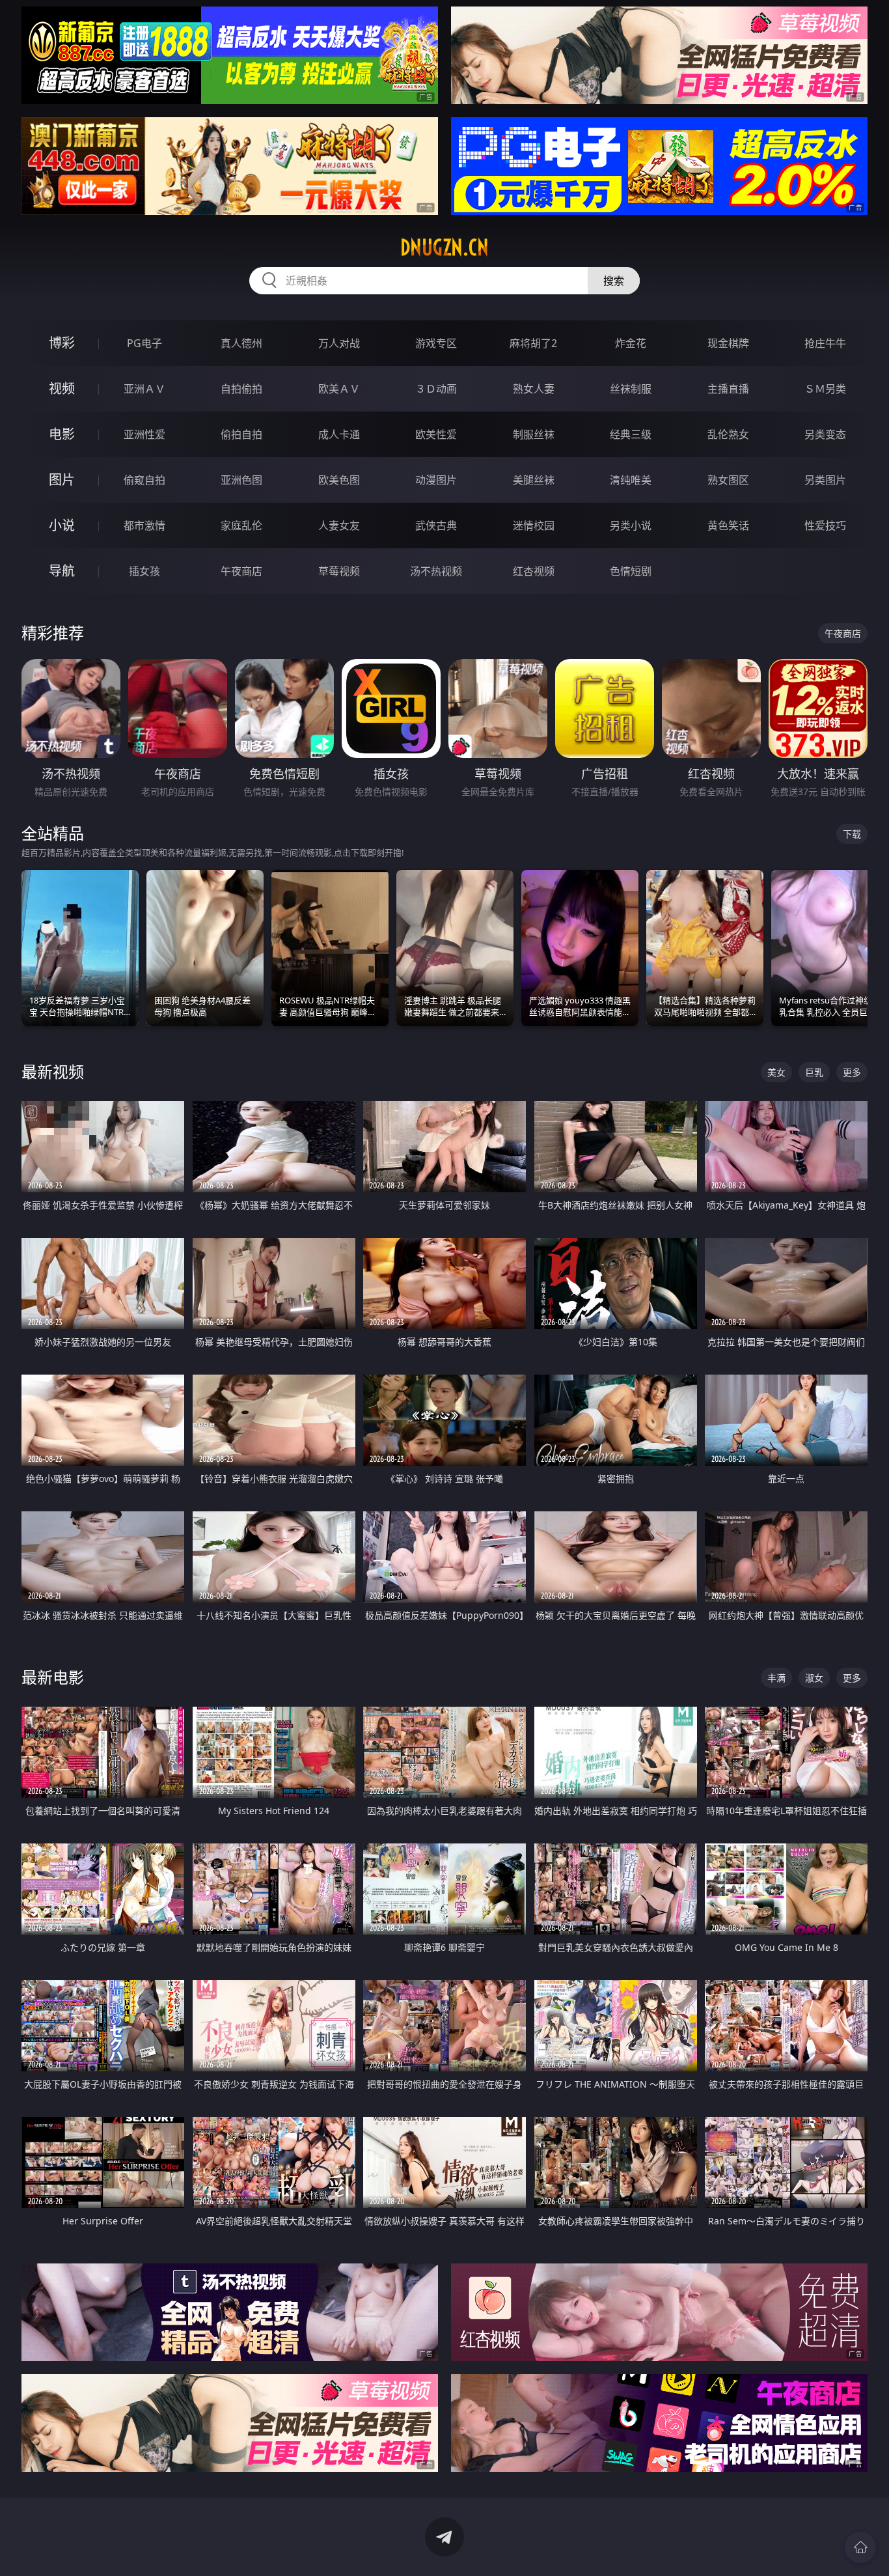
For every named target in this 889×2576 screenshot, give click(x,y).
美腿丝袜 (534, 480)
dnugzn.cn (444, 247)
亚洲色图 (241, 480)
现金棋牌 (728, 343)
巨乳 (814, 1072)
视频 (62, 388)
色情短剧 (631, 571)
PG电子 (144, 343)
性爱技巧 (825, 525)
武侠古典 (436, 525)
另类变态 (825, 434)
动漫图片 (436, 480)
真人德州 (241, 343)
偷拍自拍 (241, 434)
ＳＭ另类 (825, 389)
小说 (62, 525)
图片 (62, 480)
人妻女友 (339, 525)
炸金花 (631, 343)
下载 (852, 834)
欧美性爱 (436, 434)
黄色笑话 (728, 525)
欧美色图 (339, 480)
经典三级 (631, 434)
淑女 (814, 1678)
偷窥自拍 (144, 480)
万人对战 (339, 343)
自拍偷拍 (241, 389)
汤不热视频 (436, 571)
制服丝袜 (534, 434)
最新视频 (53, 1071)
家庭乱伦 (241, 525)
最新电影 (53, 1677)
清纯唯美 (631, 480)
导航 (62, 571)
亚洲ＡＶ (144, 389)
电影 (62, 434)
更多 (852, 1072)
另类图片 (825, 480)
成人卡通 (339, 434)
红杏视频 (534, 571)
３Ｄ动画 (436, 389)
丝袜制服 (631, 389)
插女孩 (144, 571)
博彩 (62, 343)
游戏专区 (436, 343)
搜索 (614, 281)
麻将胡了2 (533, 343)
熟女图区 (728, 480)
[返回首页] (860, 2547)
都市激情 (144, 525)
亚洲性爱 (144, 434)
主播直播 (728, 389)
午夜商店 (241, 571)
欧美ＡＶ (339, 389)
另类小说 (631, 525)
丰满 (776, 1678)
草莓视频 (339, 571)
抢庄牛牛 (825, 343)
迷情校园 (534, 525)
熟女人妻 (534, 389)
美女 (776, 1072)
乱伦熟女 (728, 434)
